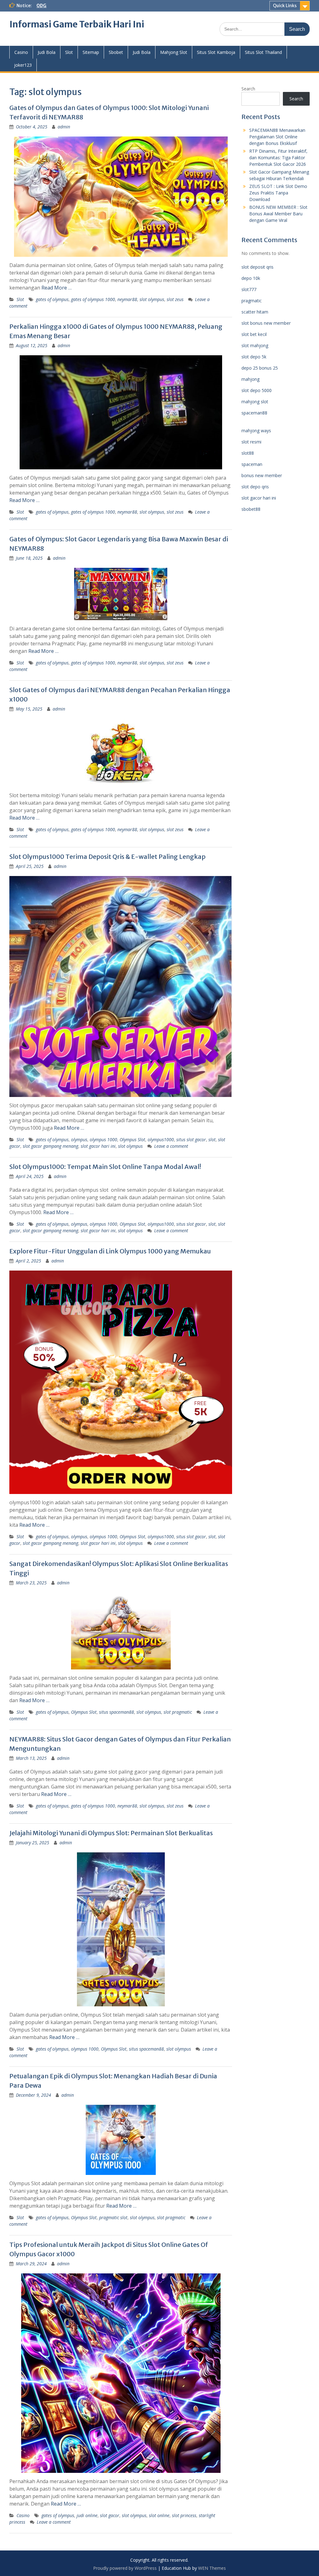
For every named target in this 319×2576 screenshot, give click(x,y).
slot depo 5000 (257, 390)
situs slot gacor (191, 1140)
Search (248, 89)
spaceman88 (254, 413)
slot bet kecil (254, 334)
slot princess (184, 2515)
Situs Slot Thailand (263, 52)
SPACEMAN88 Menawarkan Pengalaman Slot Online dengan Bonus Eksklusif (277, 137)
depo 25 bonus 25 (260, 368)
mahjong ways (256, 431)
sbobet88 (251, 509)
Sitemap (91, 52)
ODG (41, 6)
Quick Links (285, 6)
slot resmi (251, 442)
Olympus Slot (132, 1140)
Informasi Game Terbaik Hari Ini (77, 24)
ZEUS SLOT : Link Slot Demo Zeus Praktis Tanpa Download (278, 193)
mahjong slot (255, 402)
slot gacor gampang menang (50, 1146)
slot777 (249, 289)
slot (212, 1140)
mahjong (250, 379)
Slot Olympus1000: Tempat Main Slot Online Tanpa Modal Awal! (105, 1167)
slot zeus (175, 299)
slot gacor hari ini (98, 1146)
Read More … (57, 288)
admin (64, 127)
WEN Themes (212, 2568)
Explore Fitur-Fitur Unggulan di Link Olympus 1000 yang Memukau (110, 1251)
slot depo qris (255, 487)
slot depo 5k (254, 357)
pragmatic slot (113, 2217)
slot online (159, 2515)
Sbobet (116, 52)
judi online (87, 2515)
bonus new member (262, 475)
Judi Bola (47, 52)
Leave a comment (171, 1146)
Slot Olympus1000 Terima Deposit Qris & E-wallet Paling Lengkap (107, 857)
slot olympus (152, 299)
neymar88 (127, 299)
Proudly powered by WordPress (125, 2568)
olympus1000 (161, 1140)
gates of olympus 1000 (93, 299)
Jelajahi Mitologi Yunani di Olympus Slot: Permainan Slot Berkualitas (111, 1833)
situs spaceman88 (117, 1712)
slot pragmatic (178, 1712)
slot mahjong (255, 345)
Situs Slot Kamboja (216, 52)
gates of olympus (52, 299)
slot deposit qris (257, 267)
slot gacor (110, 2515)
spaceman (252, 464)
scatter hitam (255, 312)
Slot (69, 52)
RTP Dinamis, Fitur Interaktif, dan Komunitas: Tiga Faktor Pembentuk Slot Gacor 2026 (278, 158)
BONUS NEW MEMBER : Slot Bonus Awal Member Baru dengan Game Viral (278, 214)
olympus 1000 (103, 1140)
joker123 (23, 65)
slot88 (248, 453)
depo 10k (251, 278)
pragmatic (252, 301)
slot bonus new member (266, 323)
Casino (21, 52)
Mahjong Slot (174, 52)
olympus (79, 1140)
